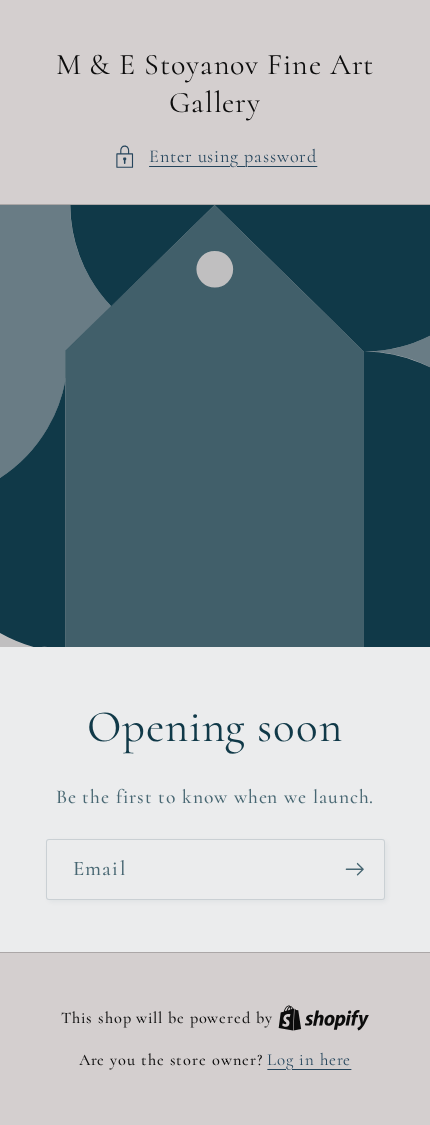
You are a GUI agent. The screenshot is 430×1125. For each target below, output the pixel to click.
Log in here (309, 1059)
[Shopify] (323, 1017)
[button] (215, 156)
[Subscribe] (354, 869)
